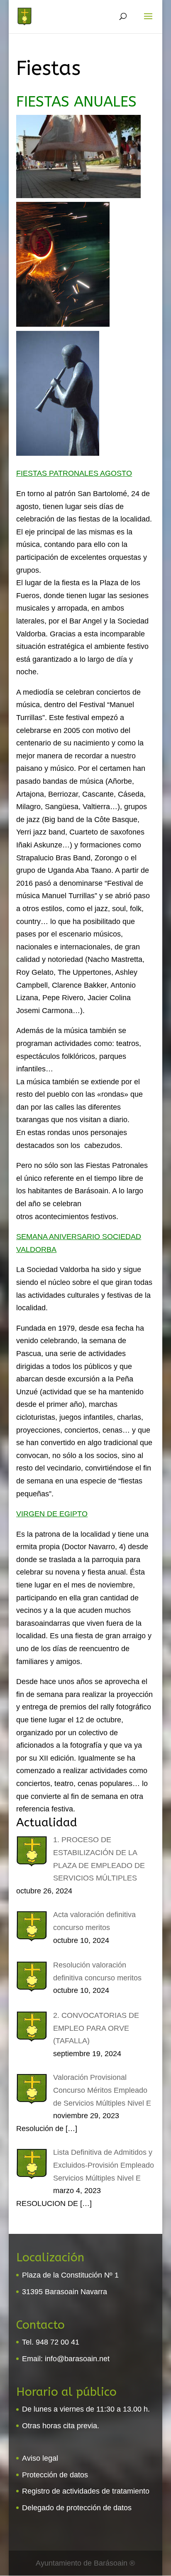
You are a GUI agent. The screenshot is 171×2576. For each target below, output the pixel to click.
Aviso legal (40, 2458)
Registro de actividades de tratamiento (86, 2491)
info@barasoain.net (77, 2359)
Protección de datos (55, 2475)
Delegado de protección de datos (77, 2508)
